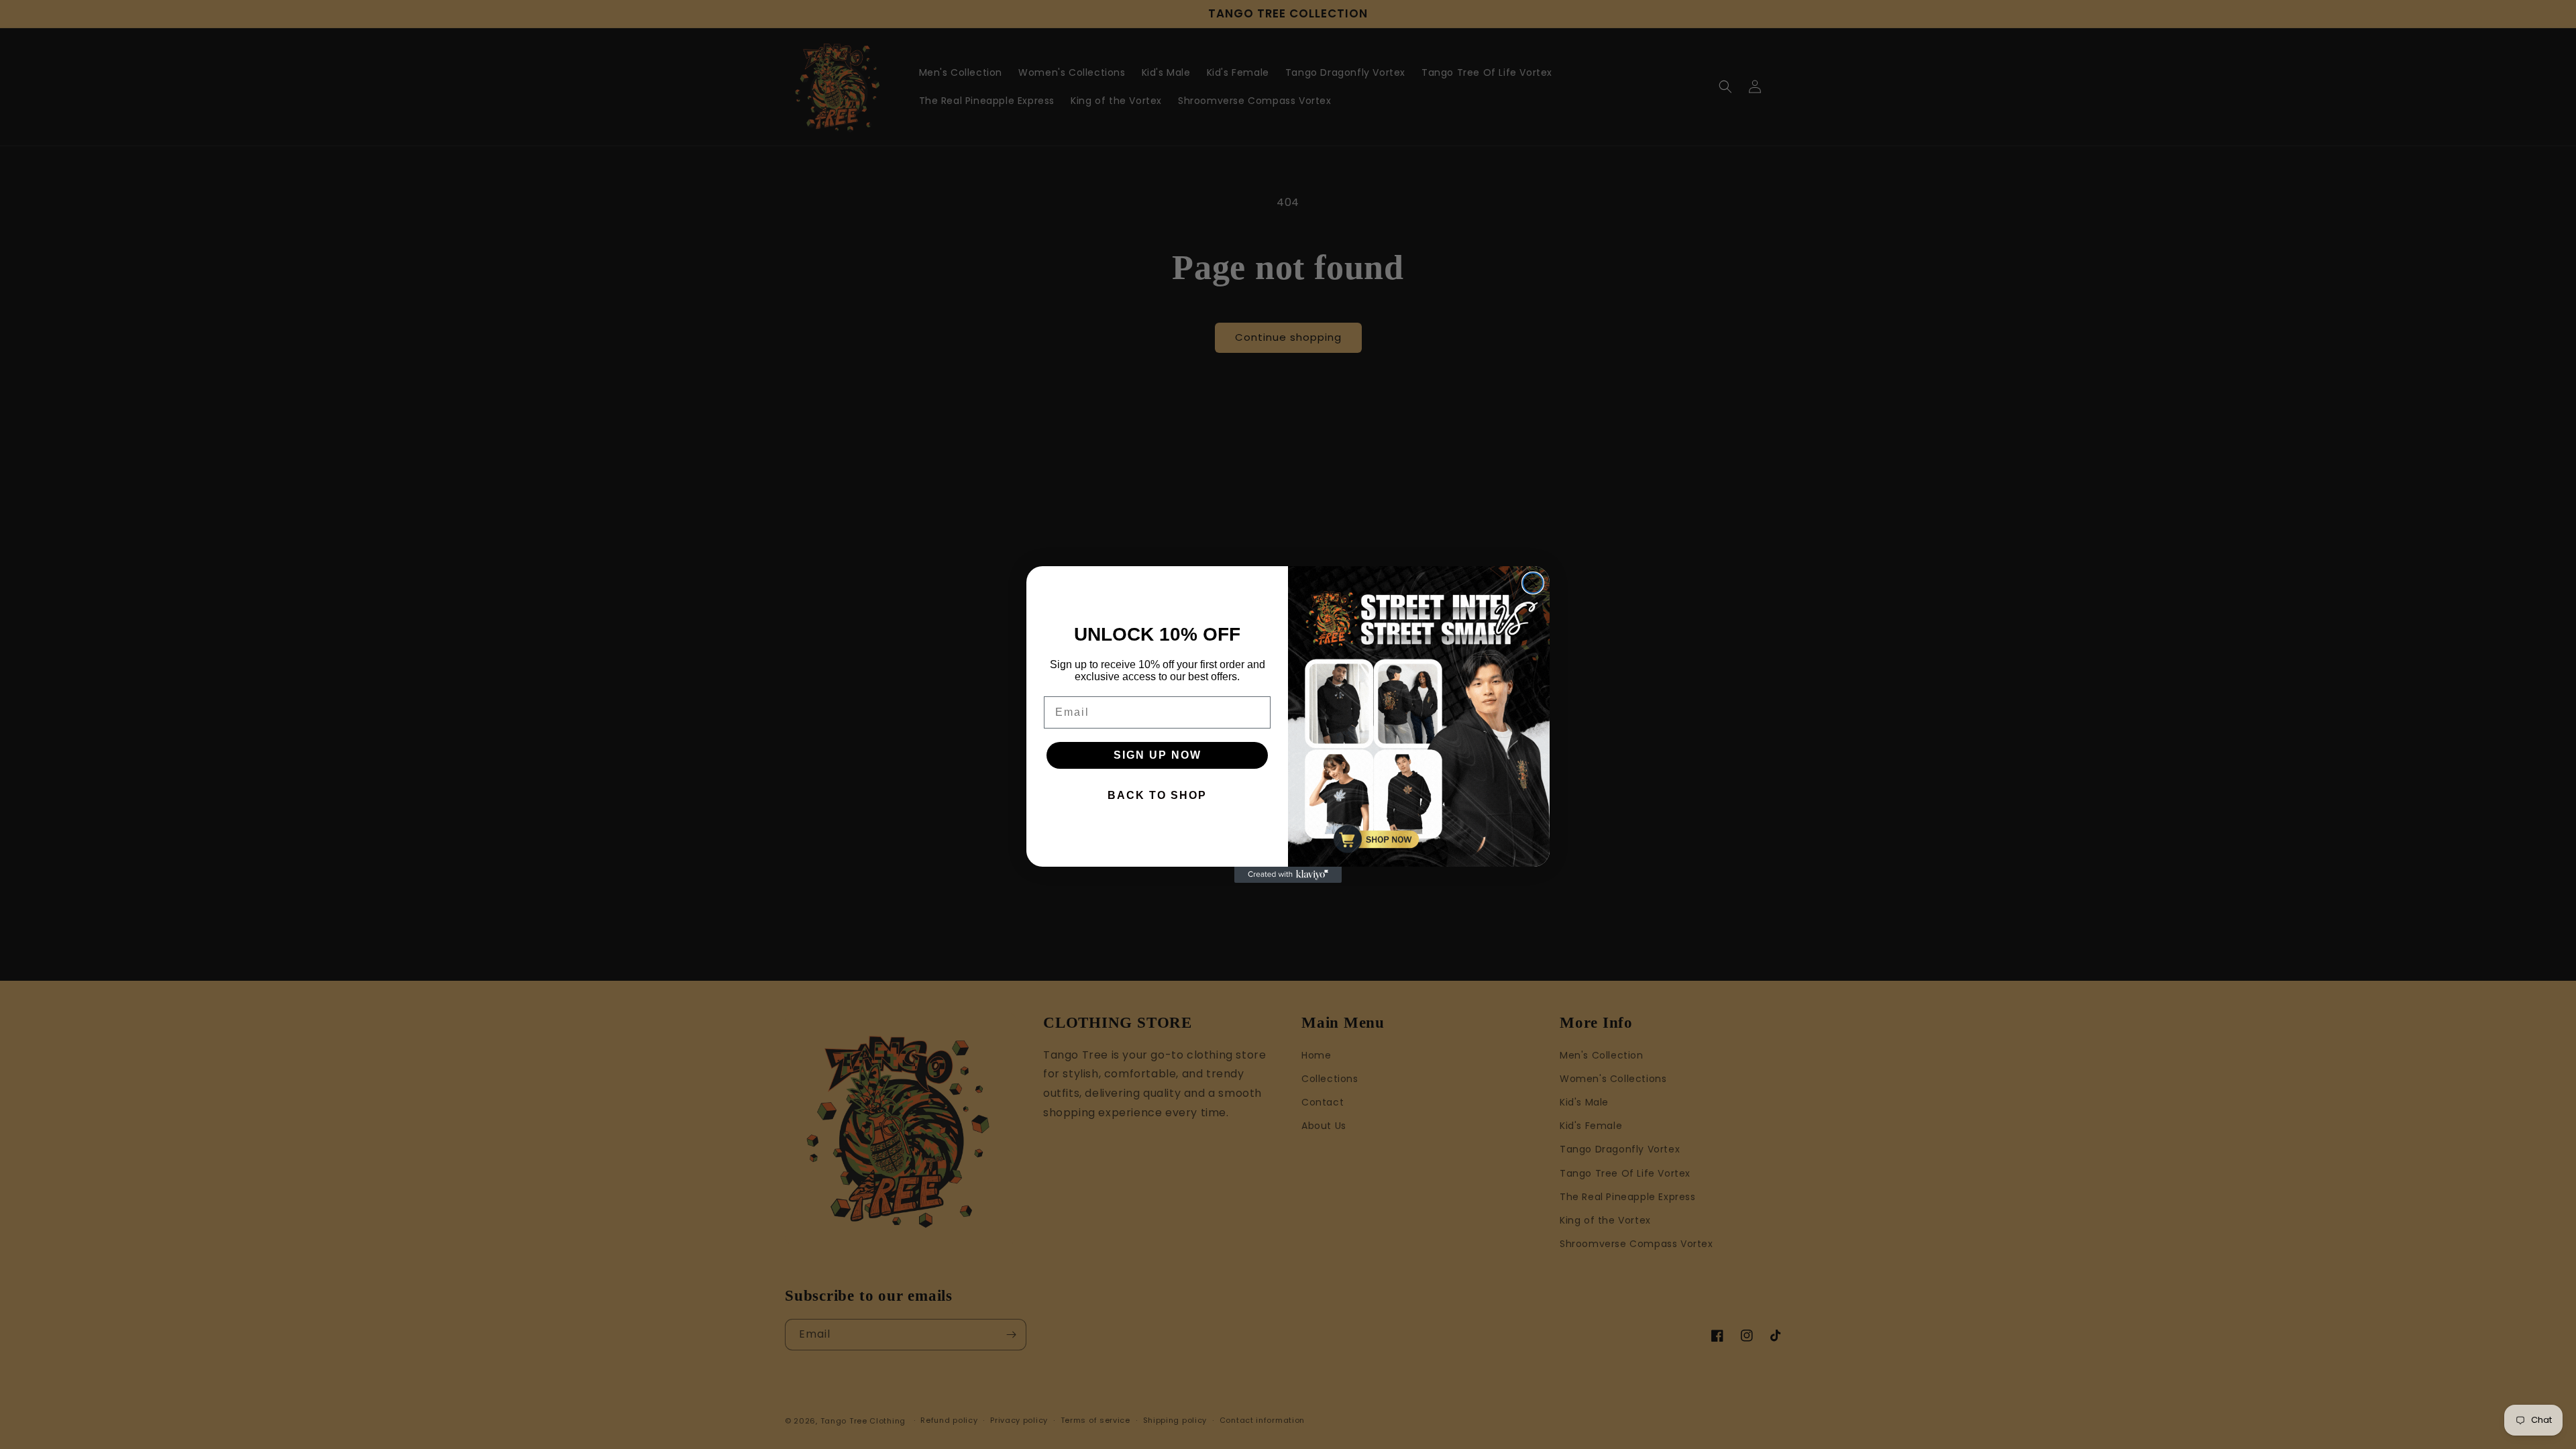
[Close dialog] (1533, 583)
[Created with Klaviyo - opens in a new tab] (1288, 875)
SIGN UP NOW (1158, 755)
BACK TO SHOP (1157, 795)
